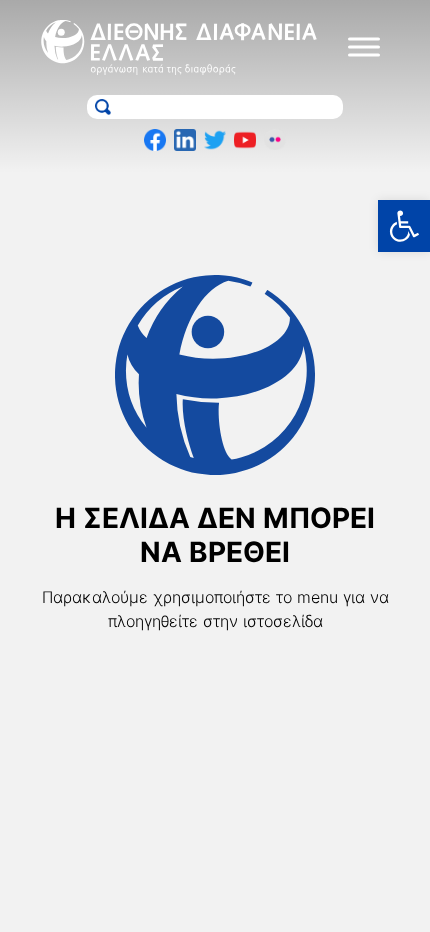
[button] (404, 226)
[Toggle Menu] (364, 47)
